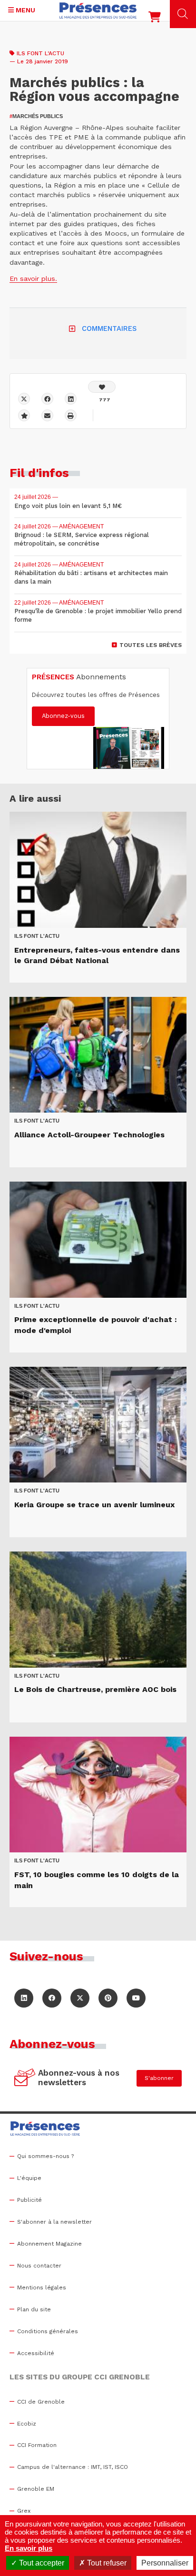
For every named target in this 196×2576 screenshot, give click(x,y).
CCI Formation (37, 2445)
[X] (24, 399)
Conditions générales (48, 2331)
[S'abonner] (25, 2079)
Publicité (29, 2200)
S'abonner (159, 2078)
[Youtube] (136, 1998)
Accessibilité (36, 2353)
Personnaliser (165, 2563)
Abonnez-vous (63, 716)
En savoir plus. (33, 278)
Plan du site (34, 2309)
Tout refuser (106, 2563)
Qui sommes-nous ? (45, 2156)
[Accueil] (98, 10)
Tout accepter (41, 2563)
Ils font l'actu (40, 53)
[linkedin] (71, 399)
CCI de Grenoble (41, 2402)
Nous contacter (39, 2266)
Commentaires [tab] (109, 328)
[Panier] (155, 19)
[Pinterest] (108, 1998)
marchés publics (36, 116)
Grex (24, 2511)
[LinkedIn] (24, 1998)
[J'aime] (102, 387)
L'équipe (29, 2178)
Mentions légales (42, 2288)
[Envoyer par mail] (47, 415)
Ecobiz (27, 2424)
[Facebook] (47, 399)
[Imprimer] (71, 415)
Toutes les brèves (151, 645)
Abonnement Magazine (49, 2244)
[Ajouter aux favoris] (24, 415)
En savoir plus (29, 2548)
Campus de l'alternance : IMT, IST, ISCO (73, 2467)
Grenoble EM (36, 2489)
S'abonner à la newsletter (54, 2222)
